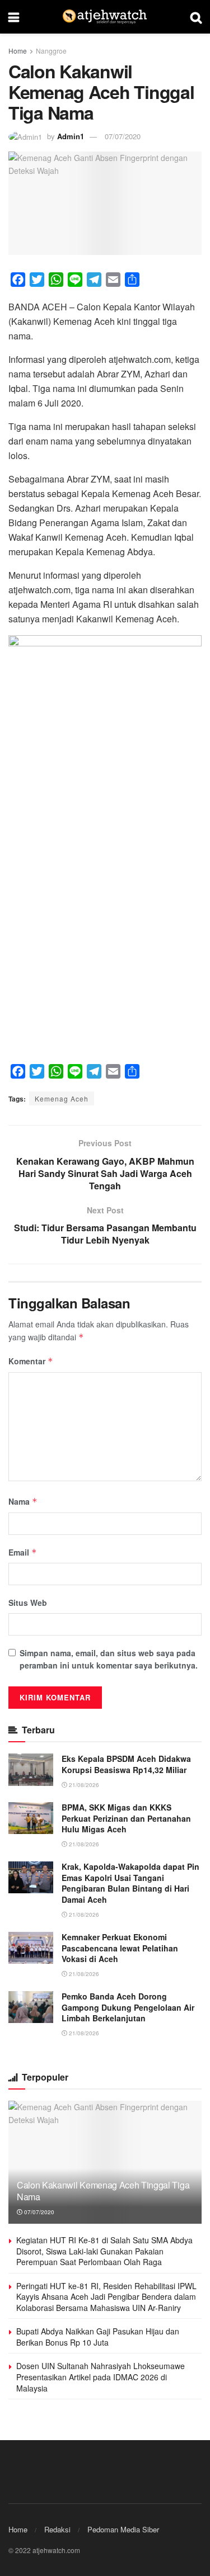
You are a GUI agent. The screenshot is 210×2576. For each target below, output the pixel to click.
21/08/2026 (83, 1785)
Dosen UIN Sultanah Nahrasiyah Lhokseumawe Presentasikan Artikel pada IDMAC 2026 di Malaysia (101, 2377)
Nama (23, 1501)
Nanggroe (51, 51)
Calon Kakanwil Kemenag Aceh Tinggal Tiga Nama (103, 2191)
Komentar (31, 1361)
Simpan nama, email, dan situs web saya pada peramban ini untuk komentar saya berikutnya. (109, 1659)
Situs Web (28, 1603)
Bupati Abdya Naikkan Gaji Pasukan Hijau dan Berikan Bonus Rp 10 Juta (98, 2337)
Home (18, 51)
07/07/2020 (123, 136)
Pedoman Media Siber (123, 2529)
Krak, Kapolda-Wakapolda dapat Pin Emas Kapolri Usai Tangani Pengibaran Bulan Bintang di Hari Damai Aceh (130, 1883)
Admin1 (71, 136)
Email (23, 1552)
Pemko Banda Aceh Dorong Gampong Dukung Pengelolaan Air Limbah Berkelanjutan (128, 2007)
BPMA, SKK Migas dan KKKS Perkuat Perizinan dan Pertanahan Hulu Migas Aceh (126, 1818)
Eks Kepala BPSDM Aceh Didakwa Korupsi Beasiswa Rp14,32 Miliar (126, 1764)
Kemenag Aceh (62, 1098)
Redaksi (57, 2529)
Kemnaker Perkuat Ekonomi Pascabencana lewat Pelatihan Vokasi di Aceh (120, 1948)
